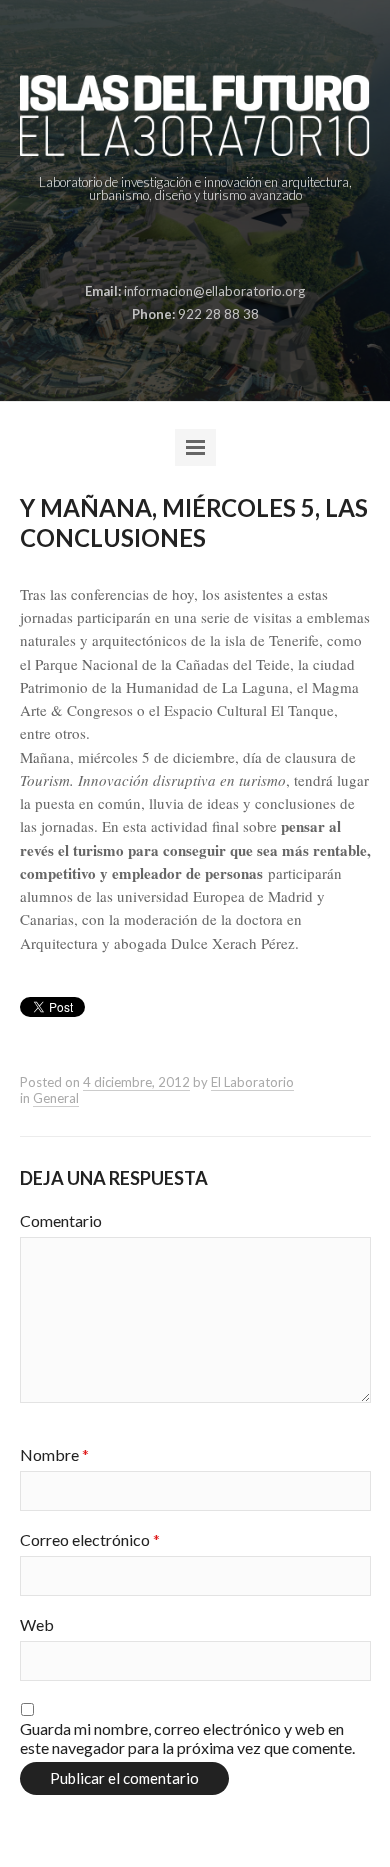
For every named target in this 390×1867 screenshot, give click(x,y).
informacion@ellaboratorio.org (214, 291)
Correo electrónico (90, 1539)
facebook (147, 244)
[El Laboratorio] (195, 115)
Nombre (54, 1454)
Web (37, 1624)
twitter (209, 244)
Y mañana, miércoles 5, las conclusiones (194, 522)
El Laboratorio (252, 1082)
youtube (240, 244)
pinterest (178, 244)
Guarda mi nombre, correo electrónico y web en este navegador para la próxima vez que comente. (187, 1738)
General (56, 1098)
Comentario (61, 1220)
